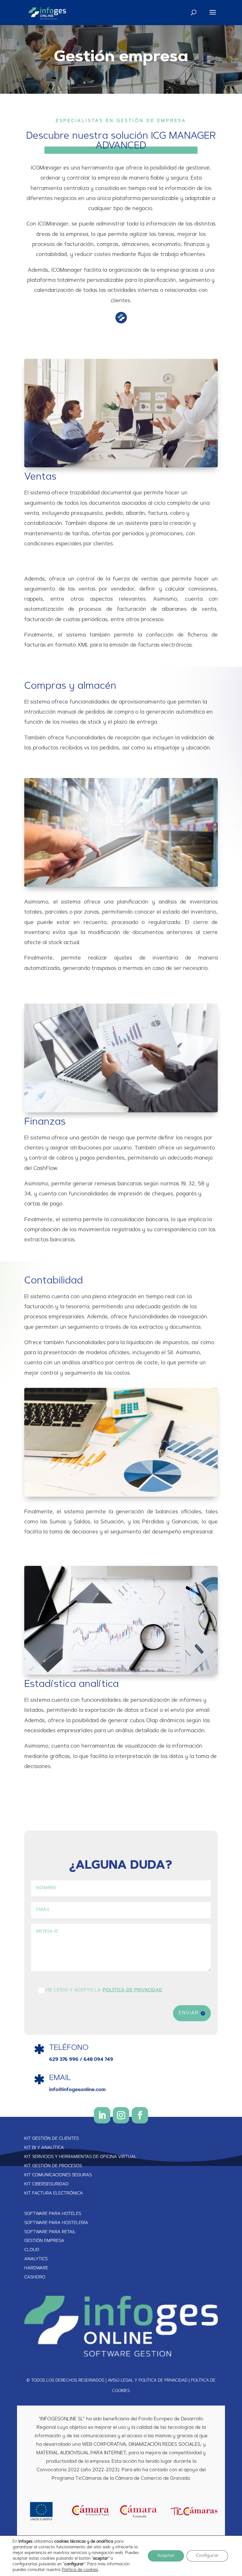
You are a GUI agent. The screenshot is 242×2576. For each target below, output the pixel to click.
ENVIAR (189, 2013)
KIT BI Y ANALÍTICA (44, 2148)
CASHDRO (35, 2278)
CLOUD (32, 2250)
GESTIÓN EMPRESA (44, 2241)
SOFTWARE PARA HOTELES (53, 2214)
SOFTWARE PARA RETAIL (50, 2232)
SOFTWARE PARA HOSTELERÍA (56, 2223)
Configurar (207, 2556)
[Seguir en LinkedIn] (102, 2115)
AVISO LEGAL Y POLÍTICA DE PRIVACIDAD (148, 2381)
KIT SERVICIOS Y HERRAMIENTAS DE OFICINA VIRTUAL (81, 2157)
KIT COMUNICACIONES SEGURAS (58, 2175)
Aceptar (166, 2556)
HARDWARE (36, 2268)
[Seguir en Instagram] (121, 2115)
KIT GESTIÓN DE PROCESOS (53, 2166)
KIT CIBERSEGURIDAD (46, 2184)
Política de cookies (80, 2570)
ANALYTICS (36, 2259)
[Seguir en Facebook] (140, 2115)
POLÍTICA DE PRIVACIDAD (133, 1990)
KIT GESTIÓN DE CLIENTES (52, 2139)
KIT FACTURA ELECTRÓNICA (54, 2194)
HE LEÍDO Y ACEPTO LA (104, 1990)
